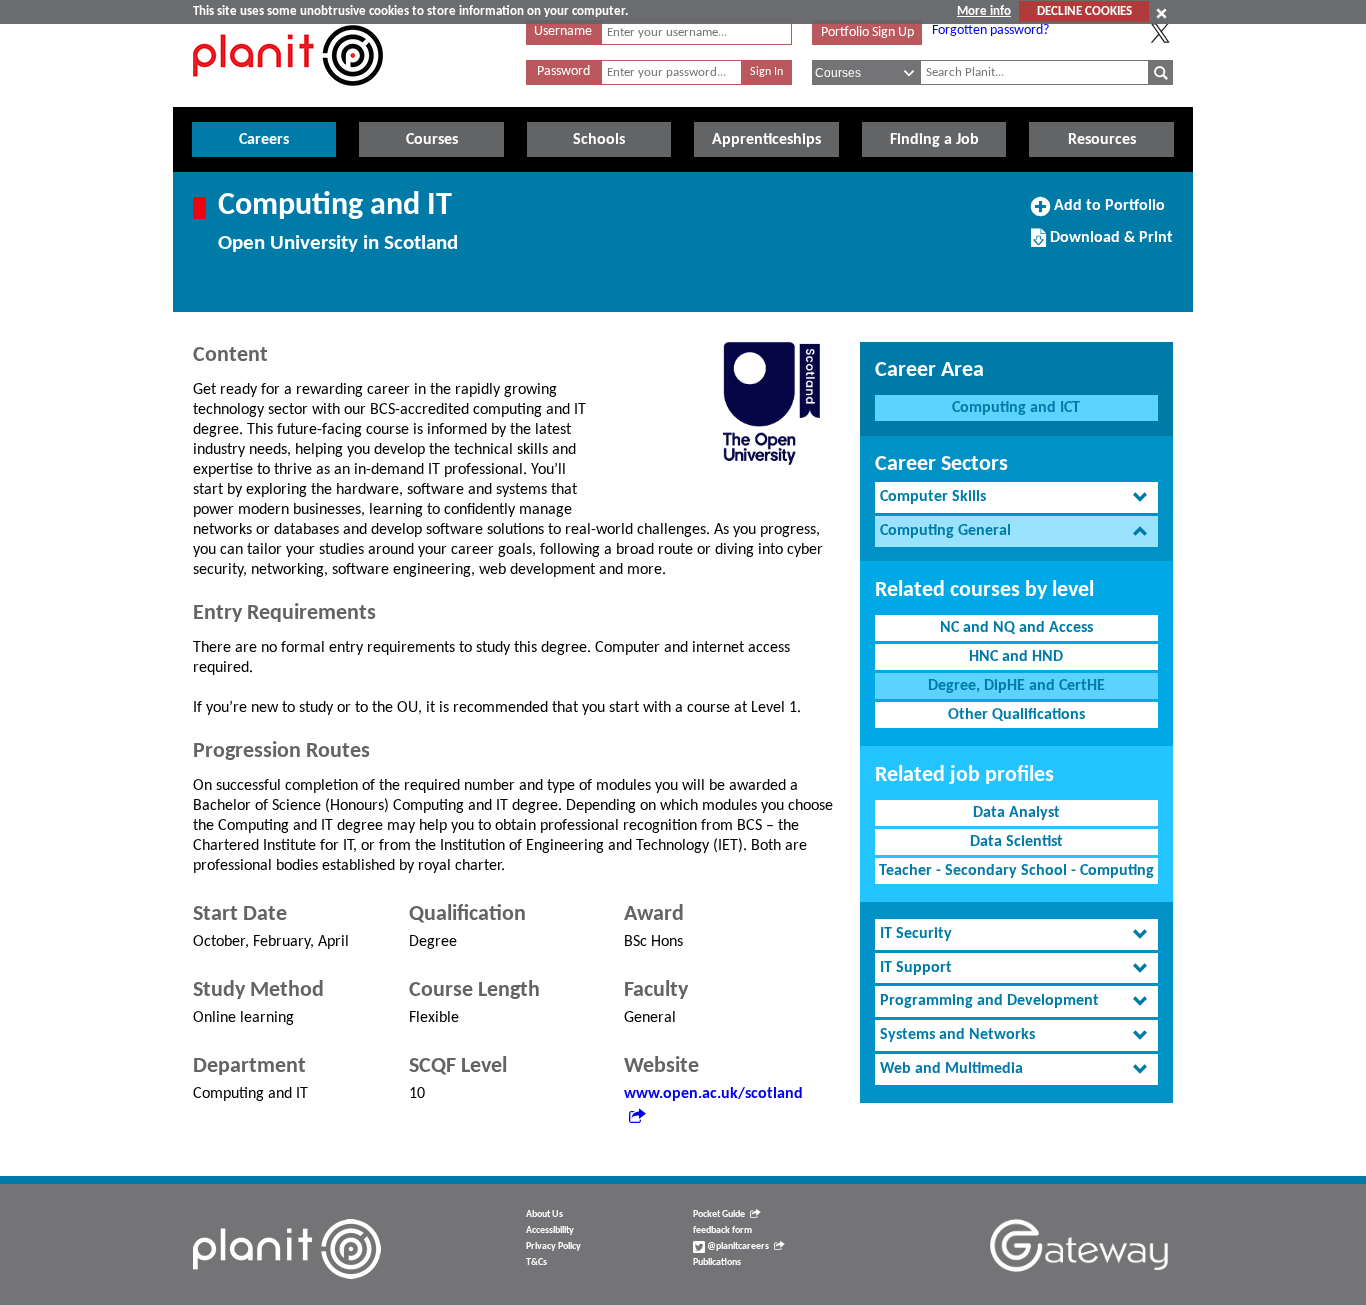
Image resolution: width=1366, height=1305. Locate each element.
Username (563, 31)
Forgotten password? (990, 30)
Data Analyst (1016, 813)
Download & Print (1109, 245)
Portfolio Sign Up (867, 32)
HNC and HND (1016, 657)
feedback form (722, 1230)
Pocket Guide (719, 1214)
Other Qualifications (1016, 715)
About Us (544, 1214)
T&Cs (536, 1262)
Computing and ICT (1016, 408)
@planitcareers (737, 1246)
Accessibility (550, 1230)
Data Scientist (1016, 842)
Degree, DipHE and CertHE (1016, 686)
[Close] (1161, 13)
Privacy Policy (553, 1246)
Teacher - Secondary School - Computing (1016, 871)
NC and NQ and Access (1016, 628)
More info (984, 11)
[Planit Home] (288, 97)
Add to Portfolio (1107, 213)
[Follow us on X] (1160, 33)
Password (563, 71)
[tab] (1016, 497)
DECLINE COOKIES (1084, 11)
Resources (1102, 140)
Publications (717, 1262)
